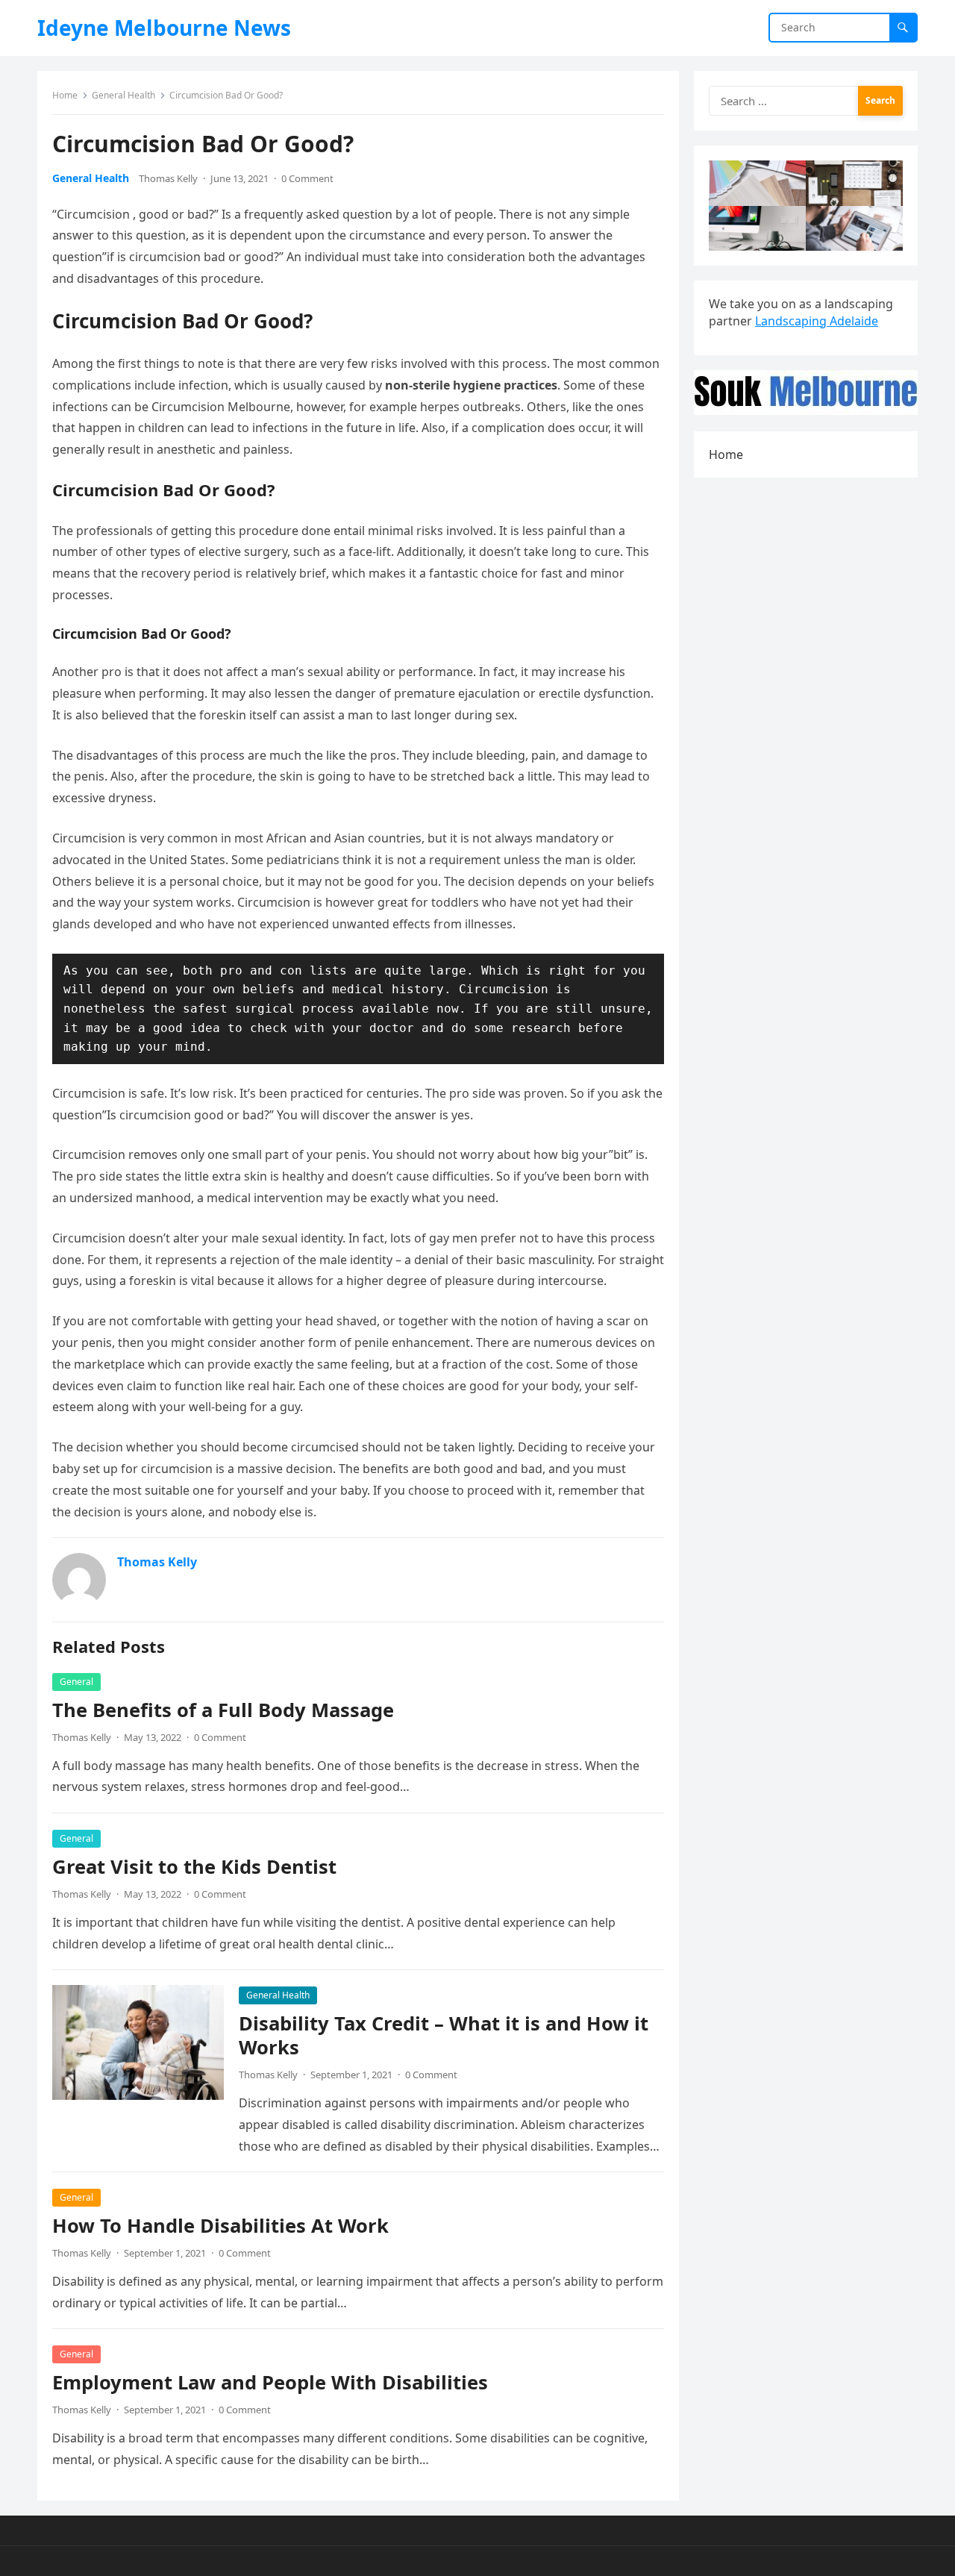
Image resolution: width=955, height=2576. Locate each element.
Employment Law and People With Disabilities (270, 2382)
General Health (123, 95)
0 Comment (307, 178)
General (76, 1682)
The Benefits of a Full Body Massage (223, 1710)
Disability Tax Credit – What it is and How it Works (444, 2035)
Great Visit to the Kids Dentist (194, 1867)
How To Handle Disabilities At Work (220, 2226)
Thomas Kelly (168, 178)
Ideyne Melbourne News (164, 28)
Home (65, 95)
